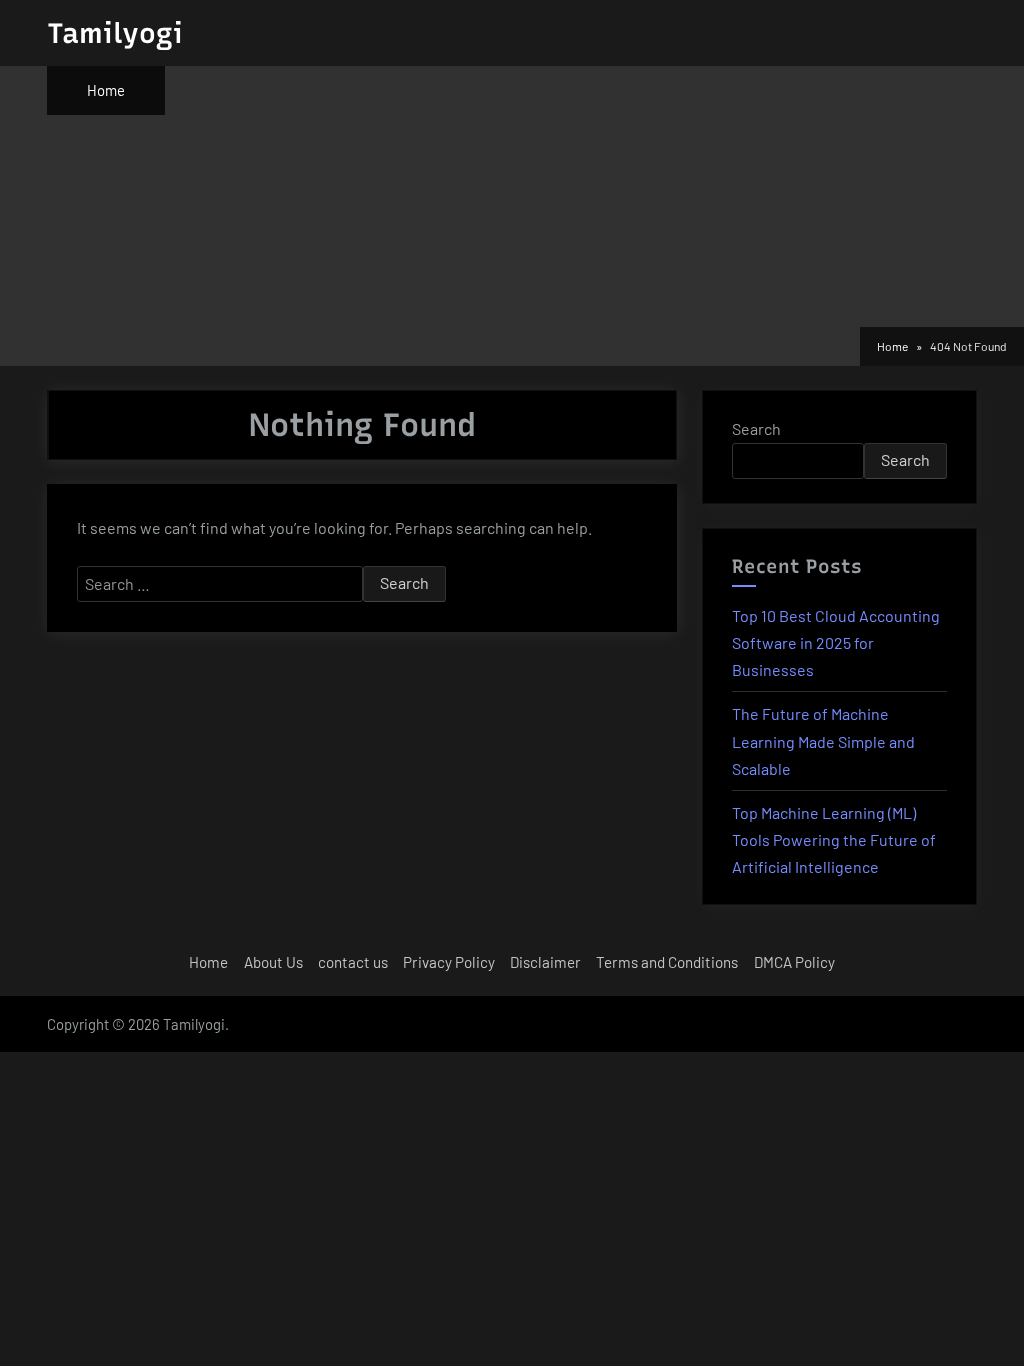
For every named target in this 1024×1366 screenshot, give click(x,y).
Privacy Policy (449, 962)
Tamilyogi (115, 33)
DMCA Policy (794, 962)
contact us (353, 962)
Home (106, 90)
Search (756, 428)
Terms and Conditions (667, 962)
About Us (273, 962)
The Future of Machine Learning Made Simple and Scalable (823, 740)
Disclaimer (545, 962)
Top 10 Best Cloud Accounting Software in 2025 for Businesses (836, 642)
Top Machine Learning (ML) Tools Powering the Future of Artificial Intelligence (834, 839)
